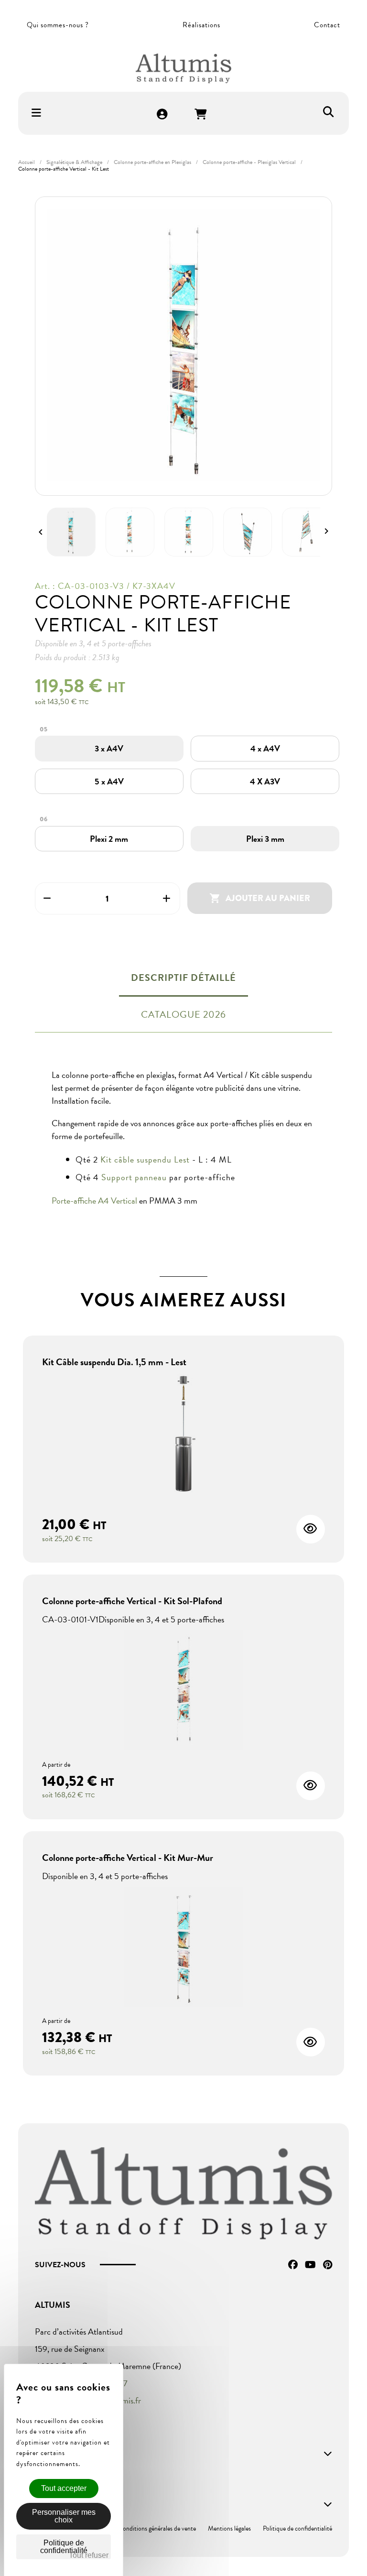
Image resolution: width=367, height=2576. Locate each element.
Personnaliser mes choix (64, 2516)
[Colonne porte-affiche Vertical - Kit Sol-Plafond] (183, 1691)
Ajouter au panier (260, 898)
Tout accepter (64, 2488)
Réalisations (201, 25)
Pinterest (328, 2265)
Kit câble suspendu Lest (145, 1159)
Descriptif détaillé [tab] (183, 978)
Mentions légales (229, 2528)
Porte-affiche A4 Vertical (95, 1201)
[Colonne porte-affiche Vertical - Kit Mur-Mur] (183, 1948)
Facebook (293, 2265)
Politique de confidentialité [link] (64, 2547)
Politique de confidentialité (297, 2528)
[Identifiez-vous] (162, 115)
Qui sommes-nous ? (58, 25)
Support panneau (134, 1177)
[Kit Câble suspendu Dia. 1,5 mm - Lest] (183, 1435)
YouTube (310, 2265)
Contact (327, 25)
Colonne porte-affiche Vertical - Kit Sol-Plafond (132, 1601)
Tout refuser (89, 2555)
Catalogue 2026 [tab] (183, 1014)
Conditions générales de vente (157, 2528)
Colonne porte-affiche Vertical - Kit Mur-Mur (128, 1858)
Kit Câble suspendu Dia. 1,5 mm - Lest (114, 1362)
